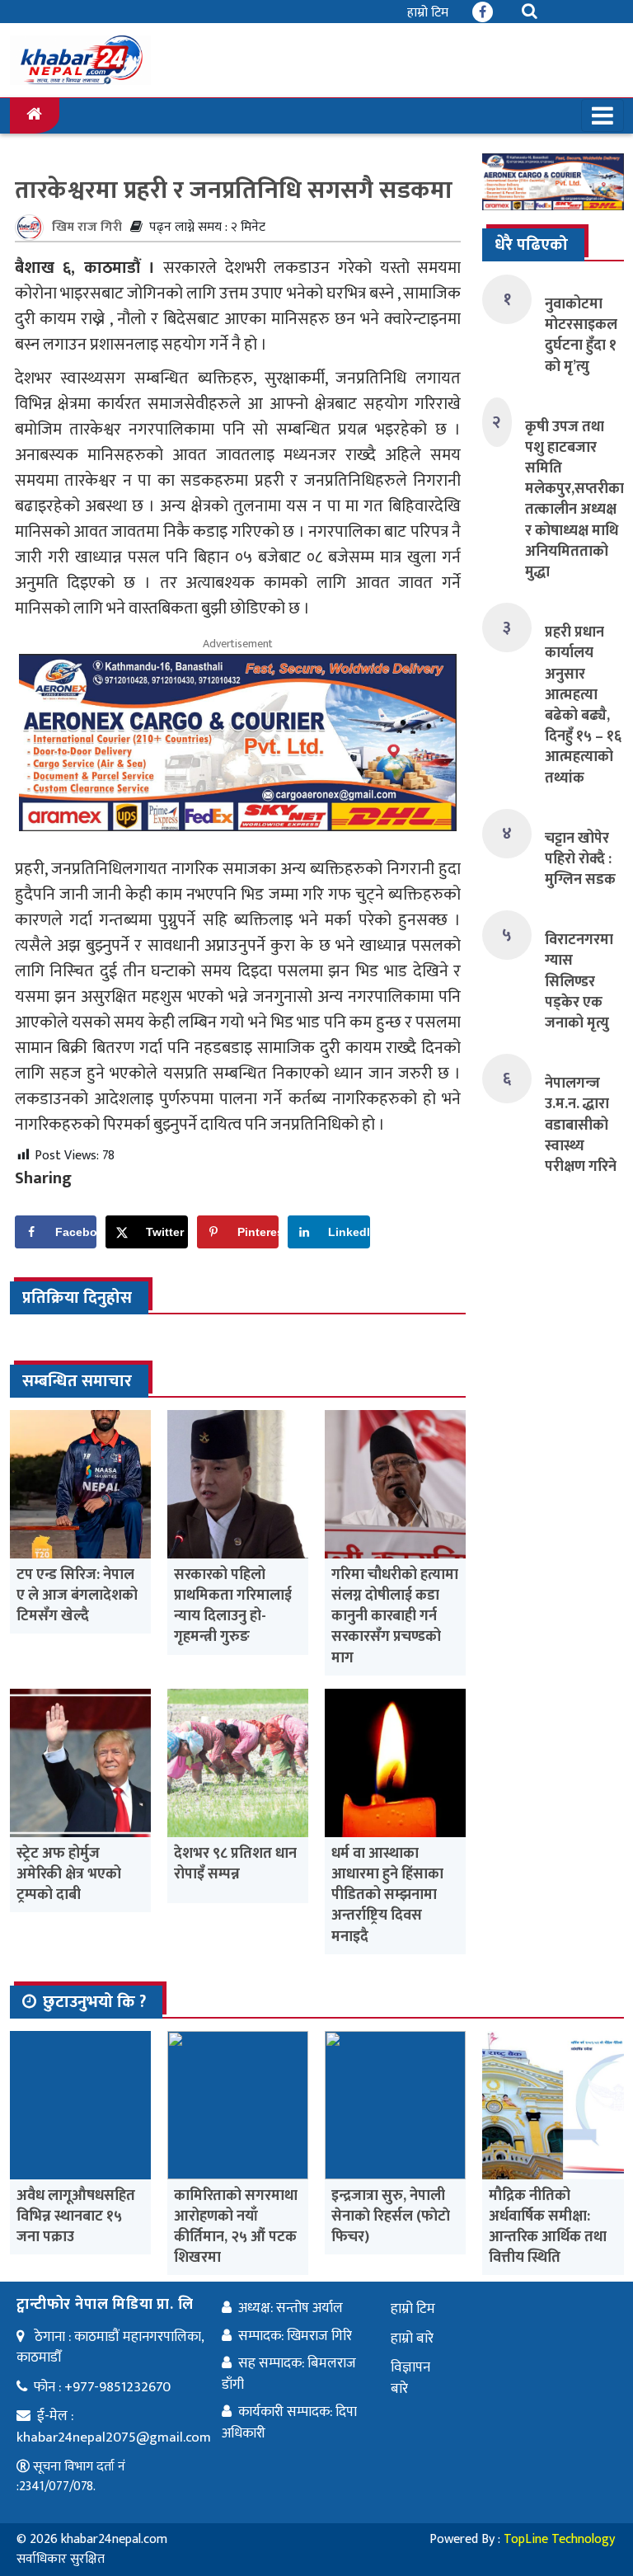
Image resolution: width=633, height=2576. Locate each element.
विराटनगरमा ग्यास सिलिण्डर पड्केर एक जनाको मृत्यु (579, 982)
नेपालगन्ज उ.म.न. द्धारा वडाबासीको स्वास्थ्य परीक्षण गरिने (581, 1125)
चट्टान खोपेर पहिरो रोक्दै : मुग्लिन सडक (580, 859)
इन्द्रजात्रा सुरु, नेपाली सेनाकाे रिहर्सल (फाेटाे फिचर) (391, 2216)
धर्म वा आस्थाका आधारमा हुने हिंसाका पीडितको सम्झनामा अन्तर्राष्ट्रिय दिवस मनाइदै (387, 1895)
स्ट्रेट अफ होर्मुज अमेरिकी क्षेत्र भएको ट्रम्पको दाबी (69, 1874)
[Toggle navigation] (603, 115)
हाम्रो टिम (428, 13)
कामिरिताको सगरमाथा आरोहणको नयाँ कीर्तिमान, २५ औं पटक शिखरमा (236, 2227)
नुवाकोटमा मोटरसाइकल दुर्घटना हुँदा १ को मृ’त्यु (581, 336)
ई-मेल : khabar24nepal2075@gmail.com (114, 2427)
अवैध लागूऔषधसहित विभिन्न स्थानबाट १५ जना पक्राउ (76, 2216)
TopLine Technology (559, 2539)
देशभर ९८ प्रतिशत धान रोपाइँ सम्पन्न (235, 1864)
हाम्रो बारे (412, 2339)
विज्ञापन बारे (410, 2378)
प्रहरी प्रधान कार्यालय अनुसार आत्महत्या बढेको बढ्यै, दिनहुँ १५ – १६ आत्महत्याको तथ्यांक (583, 705)
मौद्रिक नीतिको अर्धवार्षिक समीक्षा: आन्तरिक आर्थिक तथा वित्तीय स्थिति (548, 2227)
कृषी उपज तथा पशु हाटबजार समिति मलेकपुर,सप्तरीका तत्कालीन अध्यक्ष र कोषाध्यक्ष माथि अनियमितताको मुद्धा (574, 500)
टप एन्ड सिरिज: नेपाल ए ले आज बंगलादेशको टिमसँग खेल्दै (77, 1596)
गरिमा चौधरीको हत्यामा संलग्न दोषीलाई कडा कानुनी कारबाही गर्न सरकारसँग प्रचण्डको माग (395, 1617)
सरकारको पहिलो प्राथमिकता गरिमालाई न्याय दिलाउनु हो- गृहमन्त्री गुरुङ (233, 1606)
